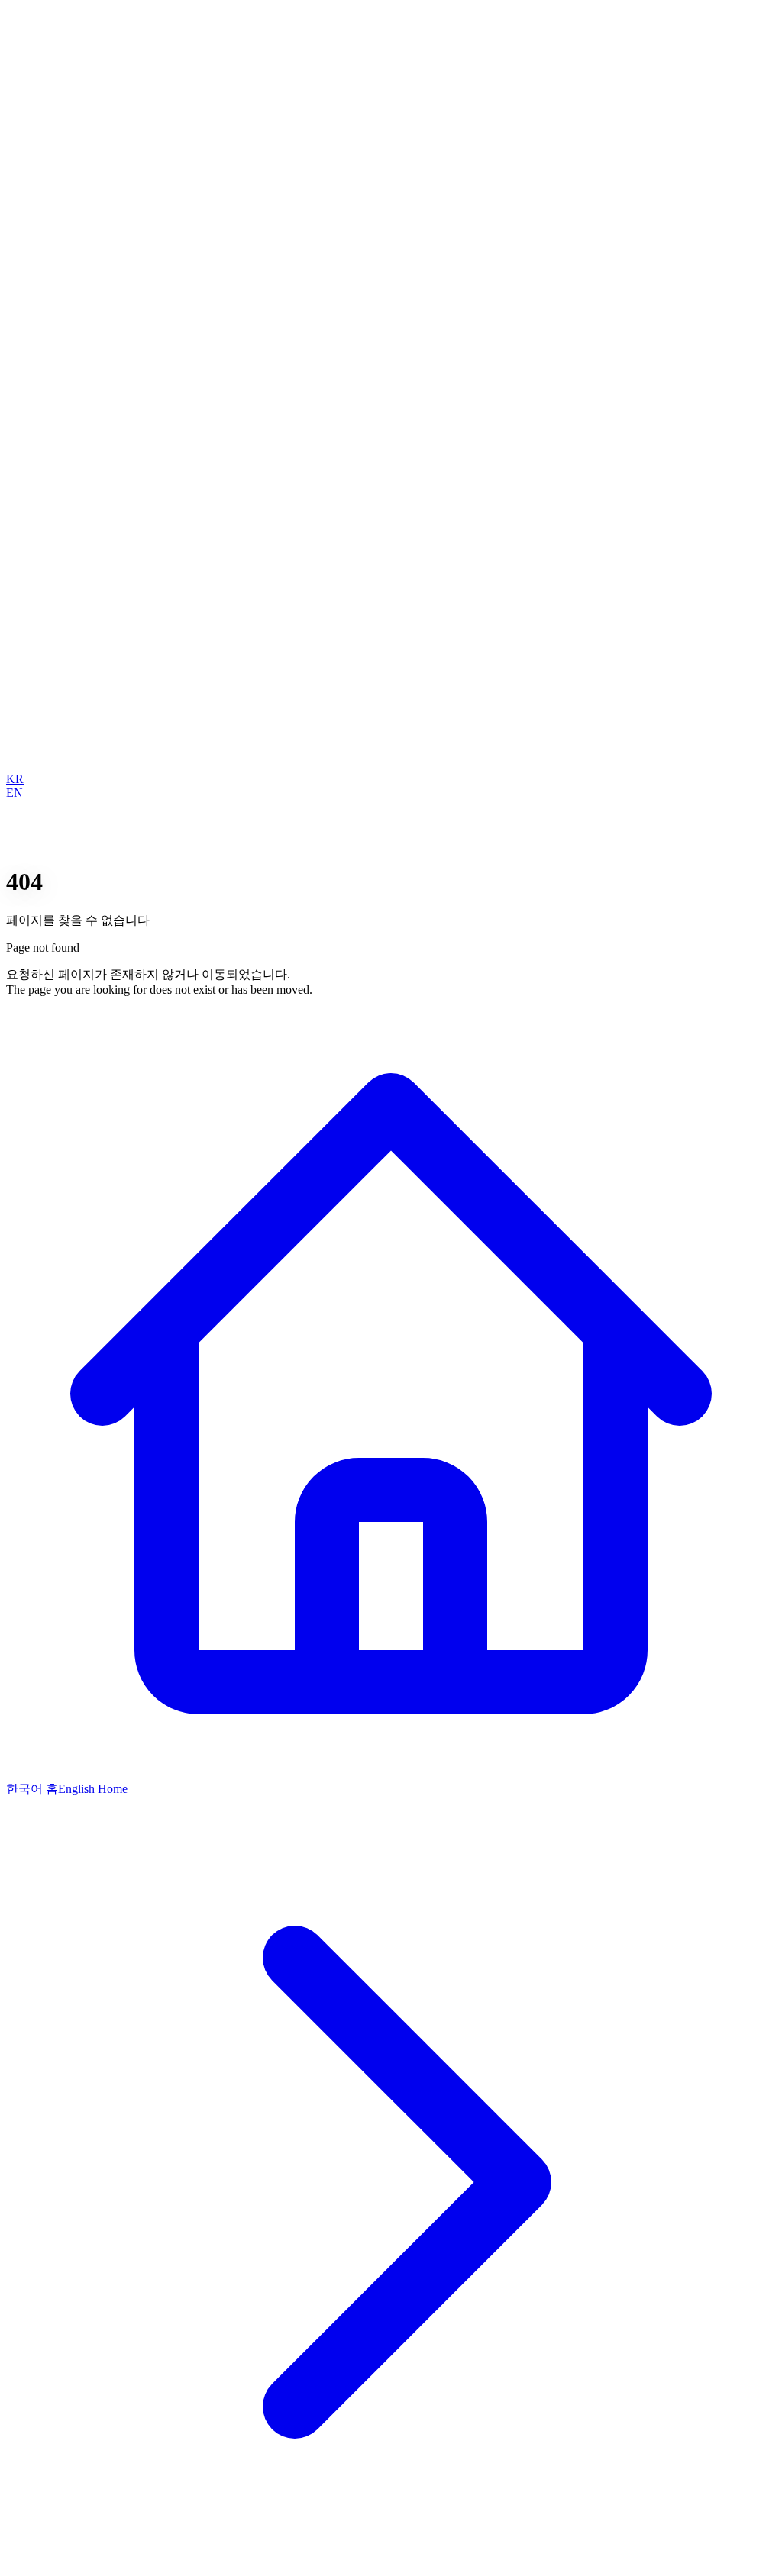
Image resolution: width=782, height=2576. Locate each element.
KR (15, 779)
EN (15, 793)
